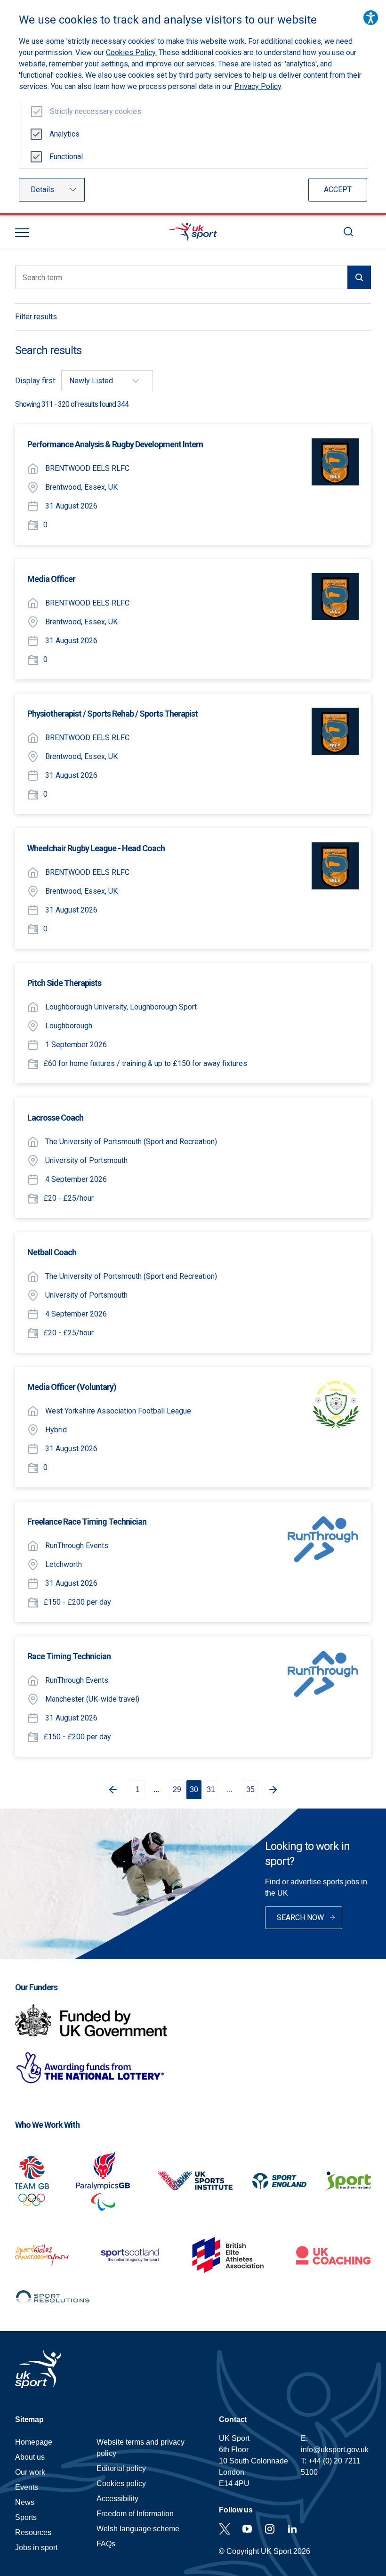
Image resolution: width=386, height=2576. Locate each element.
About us (30, 2457)
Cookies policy (121, 2483)
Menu (22, 233)
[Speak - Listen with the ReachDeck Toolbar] (371, 18)
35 (250, 1789)
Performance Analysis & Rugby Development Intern (115, 444)
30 (194, 1789)
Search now (300, 1918)
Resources (33, 2532)
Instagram (270, 2529)
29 (177, 1789)
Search (348, 232)
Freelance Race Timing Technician (87, 1522)
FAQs (106, 2544)
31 (211, 1789)
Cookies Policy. (131, 52)
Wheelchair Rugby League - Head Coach (96, 848)
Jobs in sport (36, 2548)
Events (27, 2487)
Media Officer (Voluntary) (72, 1387)
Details (42, 190)
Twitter (225, 2529)
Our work (30, 2472)
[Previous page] (111, 1790)
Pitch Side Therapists (64, 983)
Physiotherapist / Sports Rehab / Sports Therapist (113, 714)
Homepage (193, 232)
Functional (66, 157)
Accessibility (117, 2499)
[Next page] (275, 1790)
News (25, 2502)
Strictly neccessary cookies (96, 111)
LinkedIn (292, 2529)
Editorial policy (121, 2468)
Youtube (247, 2529)
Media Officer (51, 579)
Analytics (64, 134)
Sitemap (29, 2419)
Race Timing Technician (69, 1656)
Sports (26, 2517)
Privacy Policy (258, 86)
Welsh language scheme (138, 2529)
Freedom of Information (135, 2514)
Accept (338, 190)
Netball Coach (52, 1252)
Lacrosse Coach (55, 1118)
